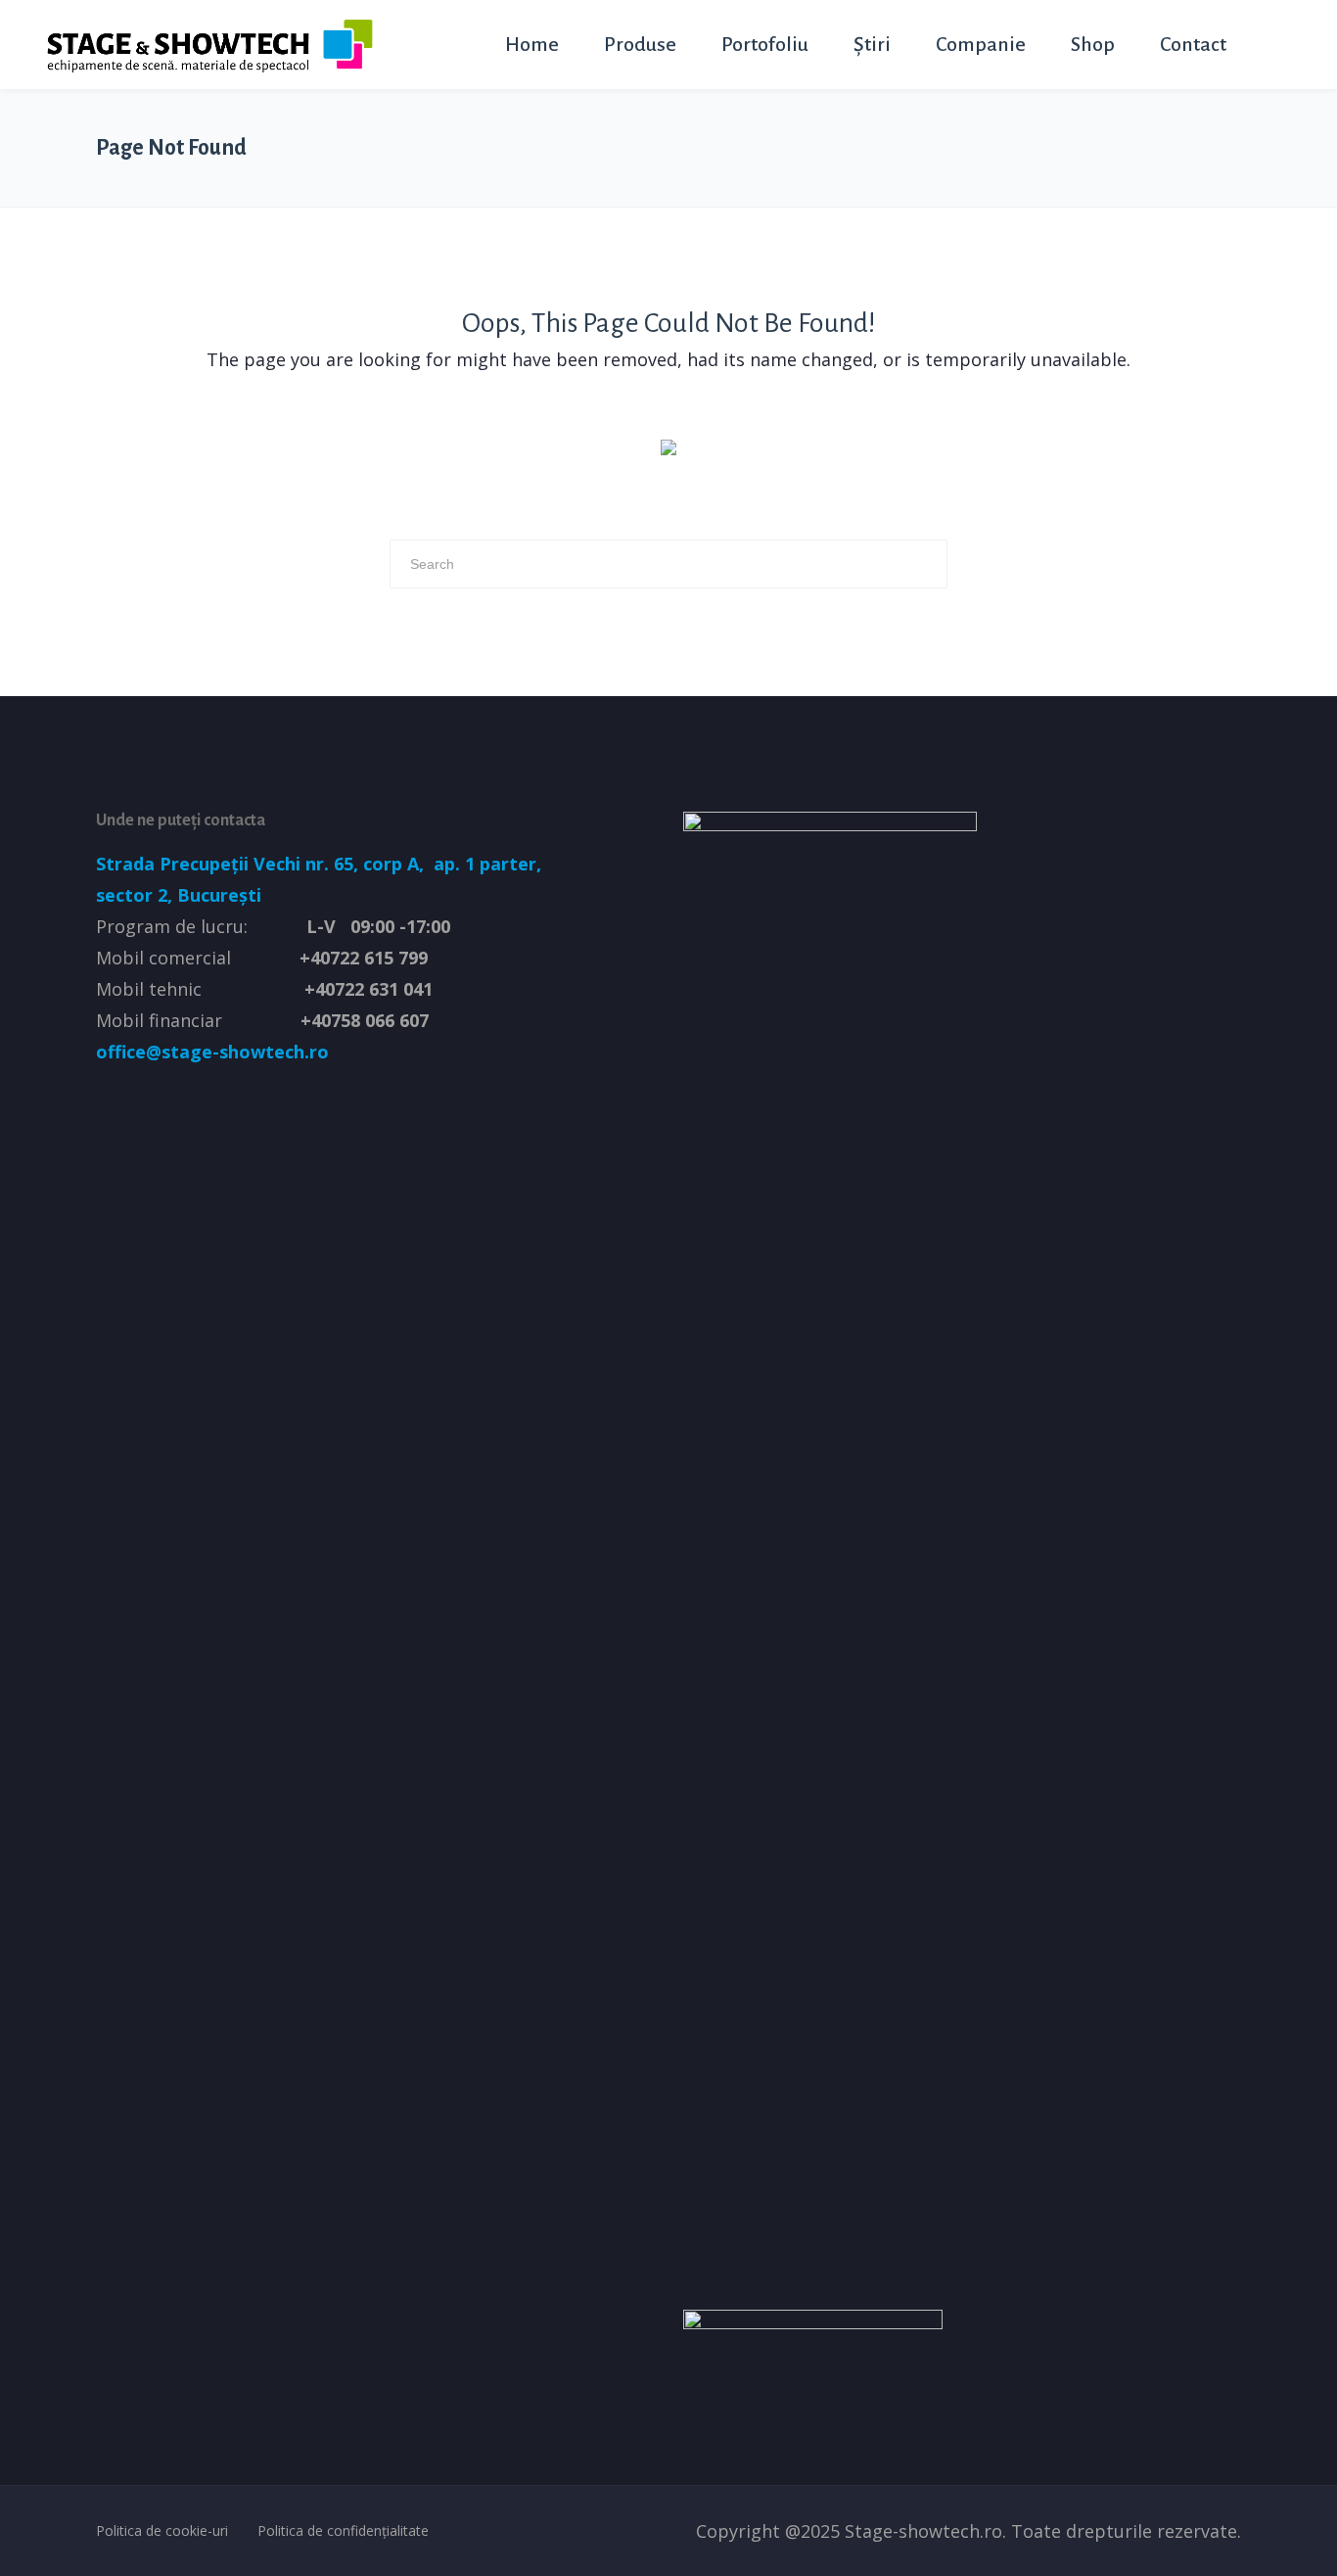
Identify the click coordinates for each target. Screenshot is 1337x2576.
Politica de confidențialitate (343, 2530)
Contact (1193, 44)
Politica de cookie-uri (162, 2530)
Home (532, 44)
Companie (981, 44)
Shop (1093, 44)
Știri (872, 44)
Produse (640, 44)
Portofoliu (765, 44)
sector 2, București (179, 895)
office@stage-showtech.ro (212, 1052)
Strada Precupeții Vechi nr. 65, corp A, (262, 864)
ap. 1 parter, (485, 864)
